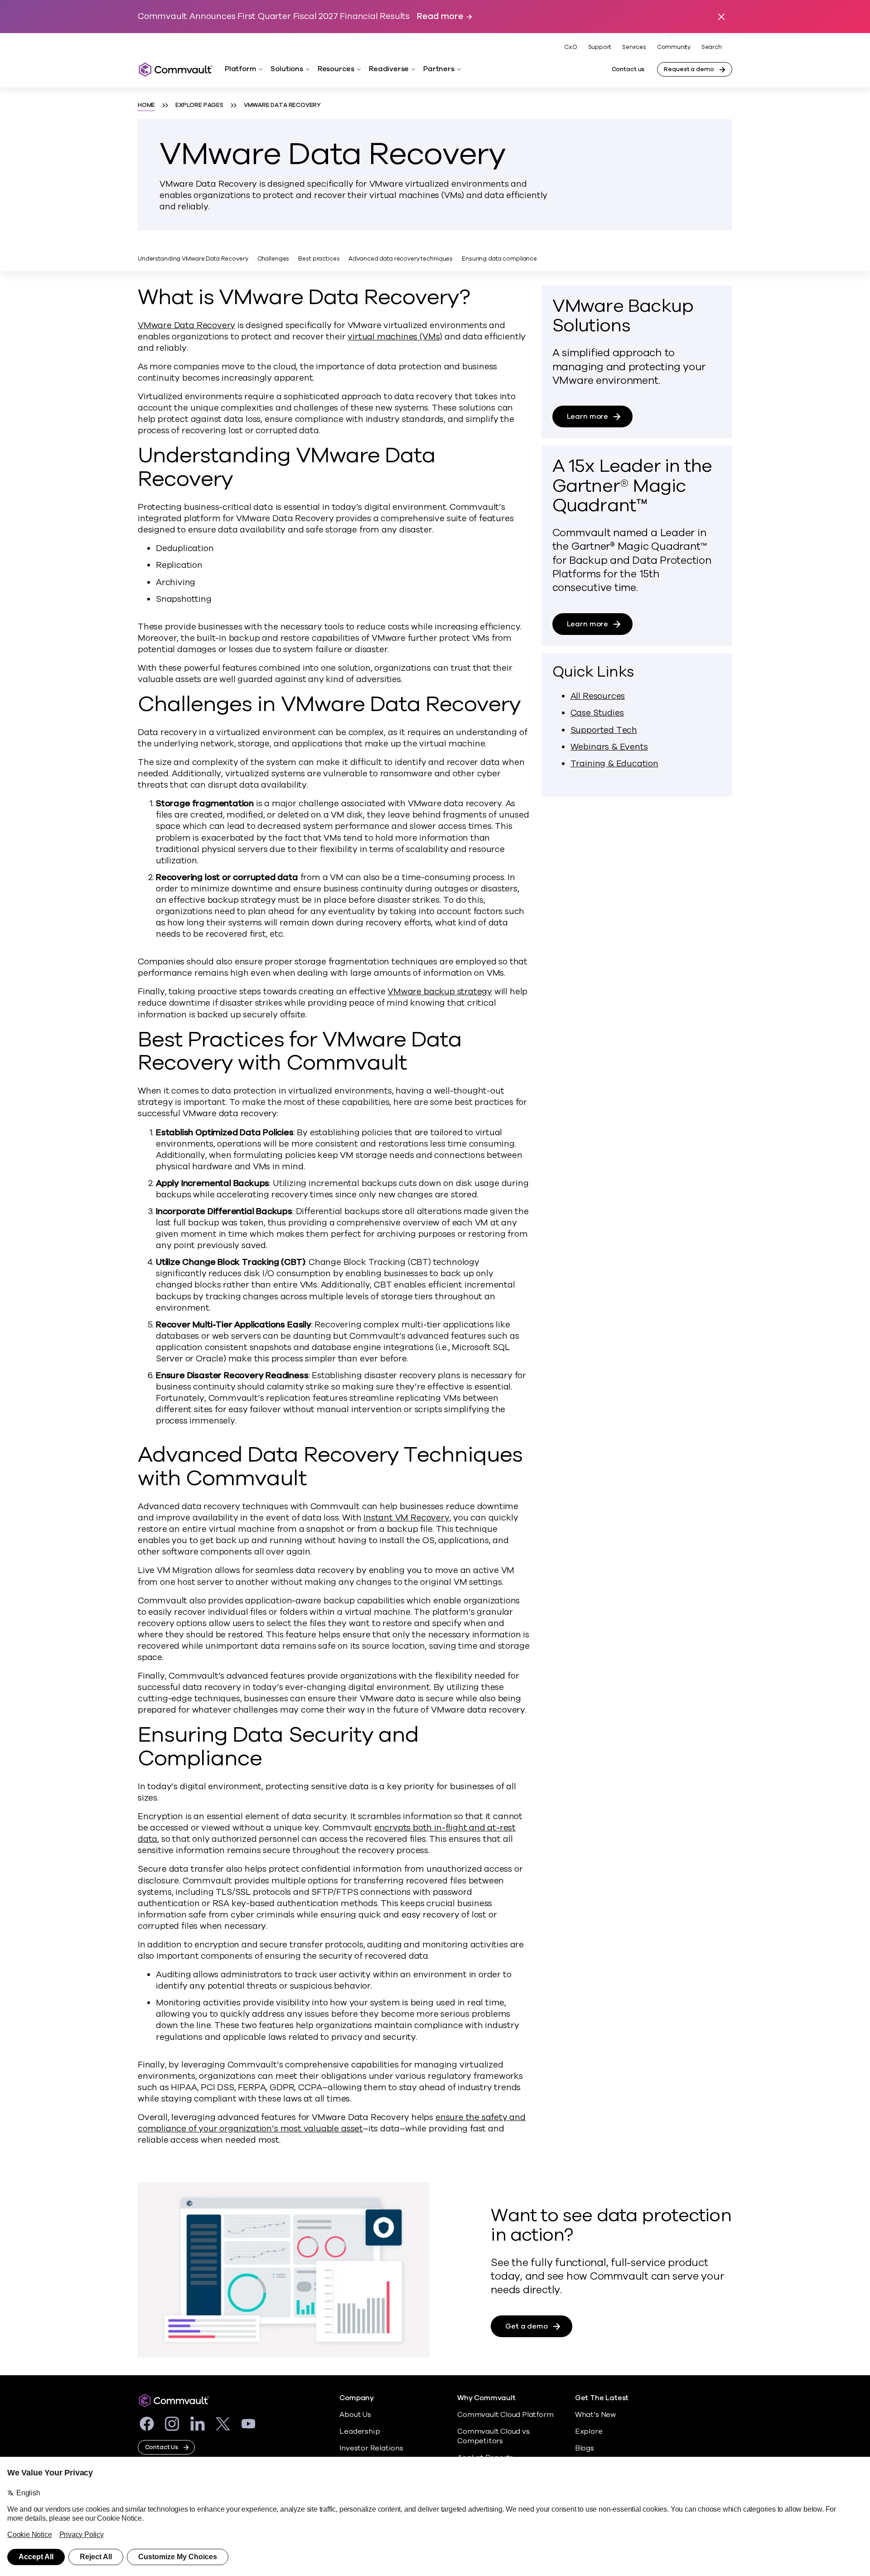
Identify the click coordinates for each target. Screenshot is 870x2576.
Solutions (287, 69)
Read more (440, 17)
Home (146, 105)
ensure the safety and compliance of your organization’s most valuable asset (332, 2123)
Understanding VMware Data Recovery (193, 259)
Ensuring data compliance (499, 259)
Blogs (585, 2448)
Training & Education (614, 764)
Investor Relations (371, 2448)
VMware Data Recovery (186, 325)
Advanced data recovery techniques (401, 259)
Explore (589, 2431)
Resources (336, 69)
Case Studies (597, 713)
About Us (355, 2415)
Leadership (360, 2431)
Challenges (273, 259)
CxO (570, 47)
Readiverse (389, 69)
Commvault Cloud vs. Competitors (494, 2436)
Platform (240, 69)
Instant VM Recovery (406, 1518)
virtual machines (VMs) (395, 337)
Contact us (628, 69)
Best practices (319, 259)
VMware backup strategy (440, 992)
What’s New (595, 2415)
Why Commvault (486, 2398)
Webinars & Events (609, 747)
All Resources (598, 696)
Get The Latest (602, 2398)
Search (712, 47)
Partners (439, 69)
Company (357, 2398)
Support (600, 47)
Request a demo (689, 69)
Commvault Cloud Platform (505, 2415)
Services (634, 47)
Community (674, 47)
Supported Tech (604, 730)
